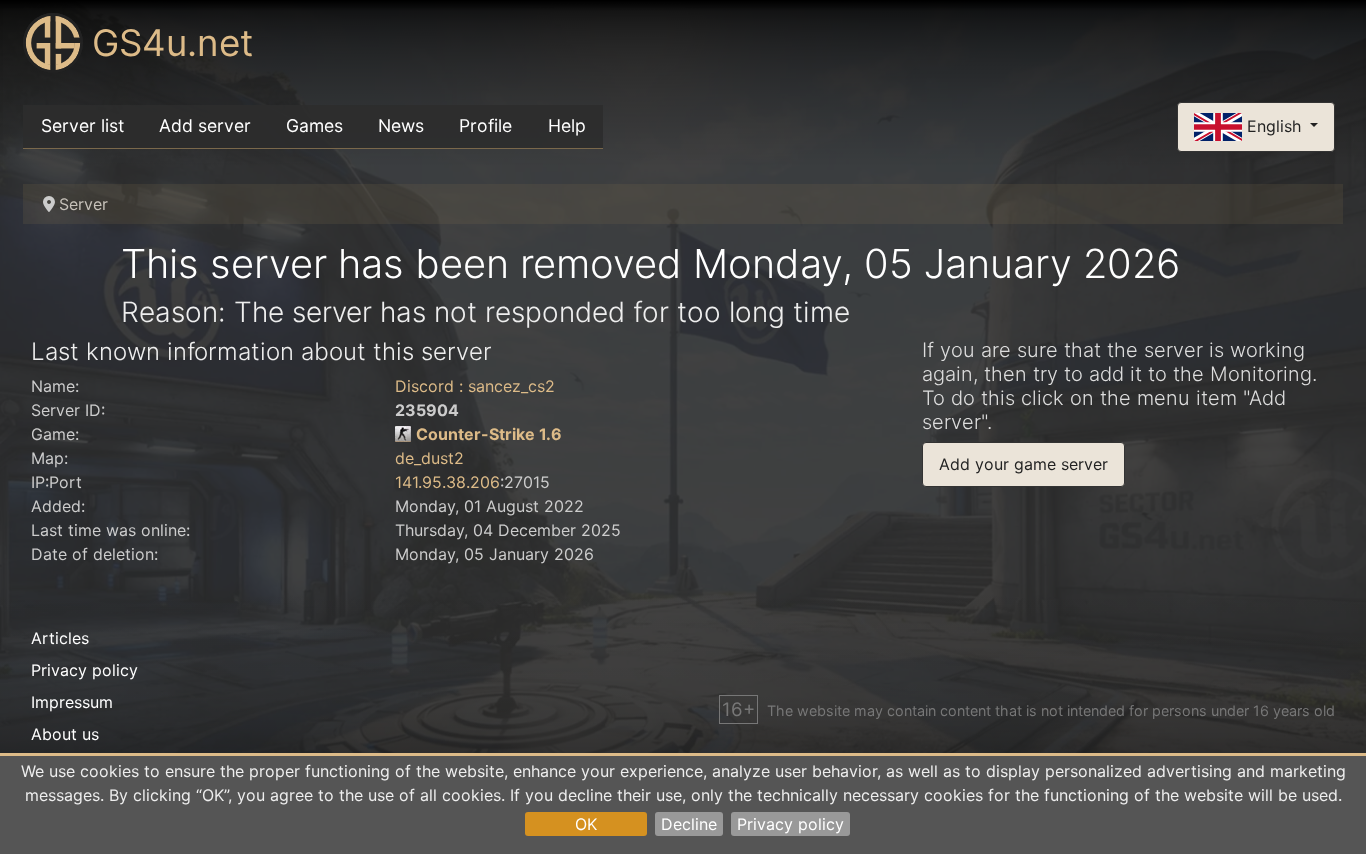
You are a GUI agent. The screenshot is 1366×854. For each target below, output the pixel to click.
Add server (205, 125)
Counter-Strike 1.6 (489, 434)
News (401, 125)
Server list (82, 125)
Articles (60, 638)
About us (65, 734)
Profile (485, 125)
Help (567, 125)
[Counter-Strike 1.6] (403, 434)
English (1274, 125)
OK (586, 824)
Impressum (72, 702)
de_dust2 (429, 458)
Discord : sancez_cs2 (475, 386)
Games (314, 125)
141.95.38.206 (447, 482)
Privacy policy (790, 824)
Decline (689, 824)
